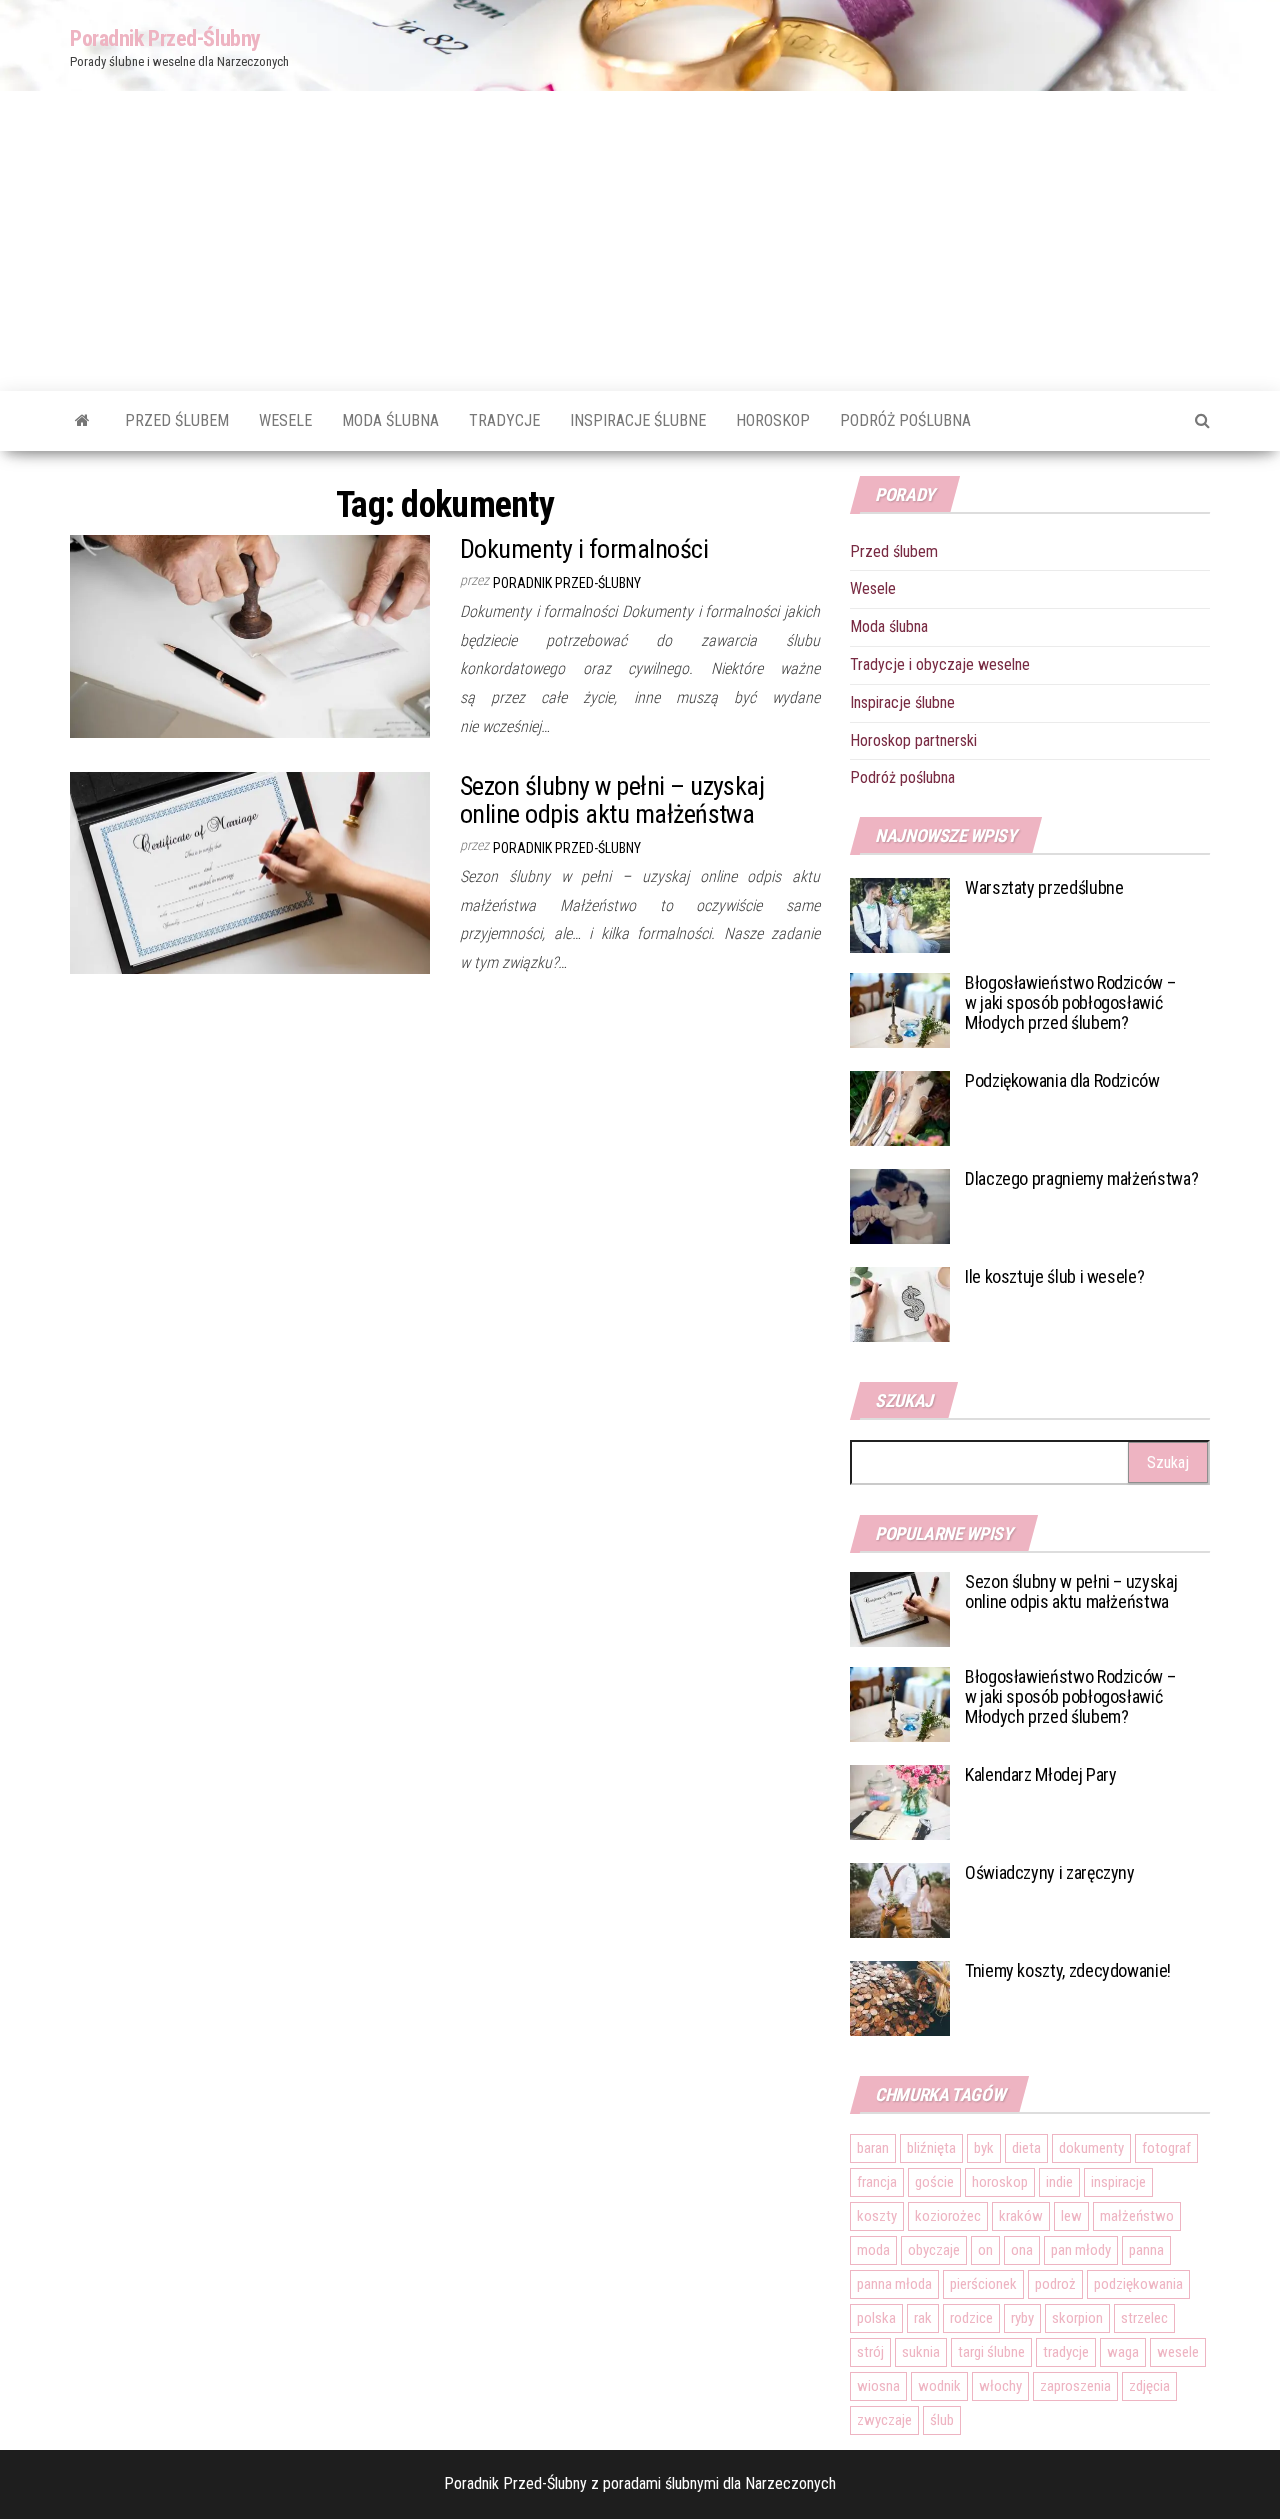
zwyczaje (884, 2420)
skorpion (1077, 2318)
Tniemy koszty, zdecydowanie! (1068, 1970)
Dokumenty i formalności (584, 549)
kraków (1021, 2216)
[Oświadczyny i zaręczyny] (900, 1899)
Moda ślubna (390, 420)
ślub (942, 2420)
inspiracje (1118, 2182)
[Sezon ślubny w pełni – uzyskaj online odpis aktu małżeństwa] (250, 871)
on (985, 2250)
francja (877, 2182)
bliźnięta (931, 2148)
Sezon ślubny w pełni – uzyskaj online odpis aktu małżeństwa (612, 800)
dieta (1026, 2148)
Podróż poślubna (905, 420)
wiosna (878, 2386)
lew (1071, 2216)
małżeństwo (1137, 2216)
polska (876, 2318)
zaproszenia (1075, 2386)
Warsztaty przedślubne (1044, 887)
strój (870, 2352)
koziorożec (948, 2216)
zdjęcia (1149, 2386)
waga (1123, 2352)
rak (923, 2318)
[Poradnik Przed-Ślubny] (82, 421)
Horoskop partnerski (913, 740)
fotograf (1166, 2148)
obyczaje (934, 2250)
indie (1059, 2182)
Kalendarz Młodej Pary (1040, 1774)
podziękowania (1138, 2284)
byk (984, 2148)
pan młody (1081, 2250)
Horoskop (773, 420)
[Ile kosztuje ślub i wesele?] (900, 1303)
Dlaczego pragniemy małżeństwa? (1081, 1178)
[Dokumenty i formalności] (250, 635)
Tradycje (504, 420)
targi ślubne (991, 2352)
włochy (1000, 2386)
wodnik (939, 2386)
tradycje (1066, 2352)
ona (1022, 2250)
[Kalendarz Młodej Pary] (900, 1801)
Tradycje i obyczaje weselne (940, 664)
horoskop (1000, 2182)
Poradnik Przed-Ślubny (165, 38)
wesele (1178, 2352)
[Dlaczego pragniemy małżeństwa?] (900, 1205)
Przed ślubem (177, 420)
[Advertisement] (640, 241)
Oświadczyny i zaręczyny (1050, 1872)
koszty (877, 2216)
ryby (1022, 2318)
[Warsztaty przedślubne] (900, 914)
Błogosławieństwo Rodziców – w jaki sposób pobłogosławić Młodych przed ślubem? (1070, 1002)
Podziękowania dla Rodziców (1062, 1080)
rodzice (971, 2318)
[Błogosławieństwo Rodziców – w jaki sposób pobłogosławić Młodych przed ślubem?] (900, 1009)
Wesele (285, 420)
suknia (921, 2352)
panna (1146, 2250)
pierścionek (983, 2284)
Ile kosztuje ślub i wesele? (1054, 1276)
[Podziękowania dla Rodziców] (900, 1107)
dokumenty (1091, 2148)
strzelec (1144, 2318)
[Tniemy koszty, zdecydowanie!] (900, 1997)
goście (934, 2182)
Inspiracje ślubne (638, 420)
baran (873, 2148)
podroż (1055, 2284)
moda (873, 2250)
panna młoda (894, 2284)
